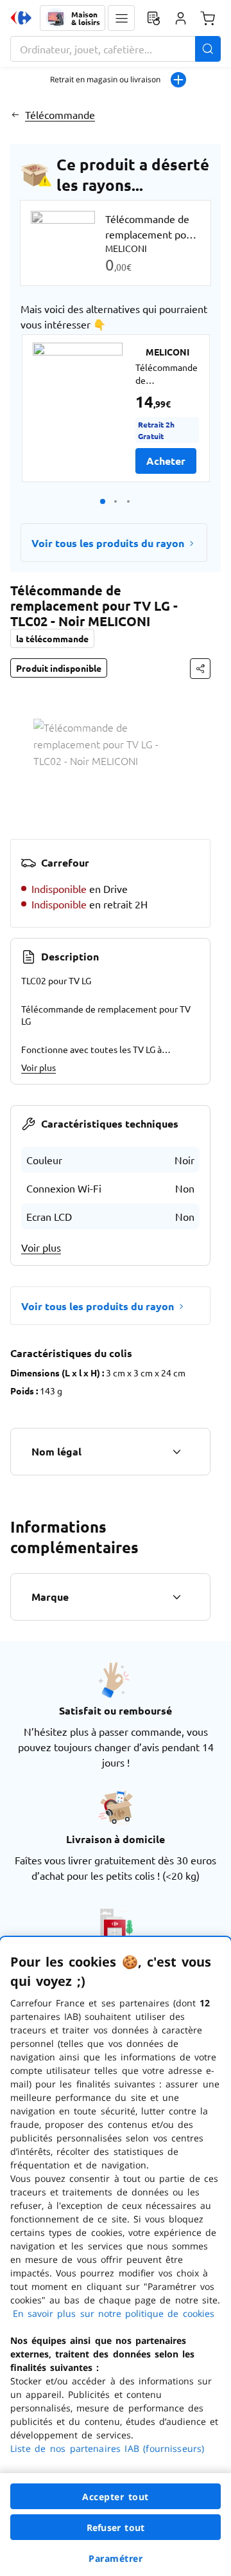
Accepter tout (116, 2497)
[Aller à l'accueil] (21, 18)
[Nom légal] (176, 1452)
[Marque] (176, 1597)
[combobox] (116, 49)
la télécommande (52, 638)
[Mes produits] (153, 18)
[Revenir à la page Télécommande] (15, 114)
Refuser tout (116, 2527)
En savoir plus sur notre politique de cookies (114, 2313)
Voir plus (38, 1067)
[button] (121, 18)
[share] (200, 669)
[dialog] (116, 2256)
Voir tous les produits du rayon (108, 543)
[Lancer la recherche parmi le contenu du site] (208, 49)
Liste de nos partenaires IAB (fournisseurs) (107, 2448)
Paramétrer (116, 2558)
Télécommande (60, 114)
